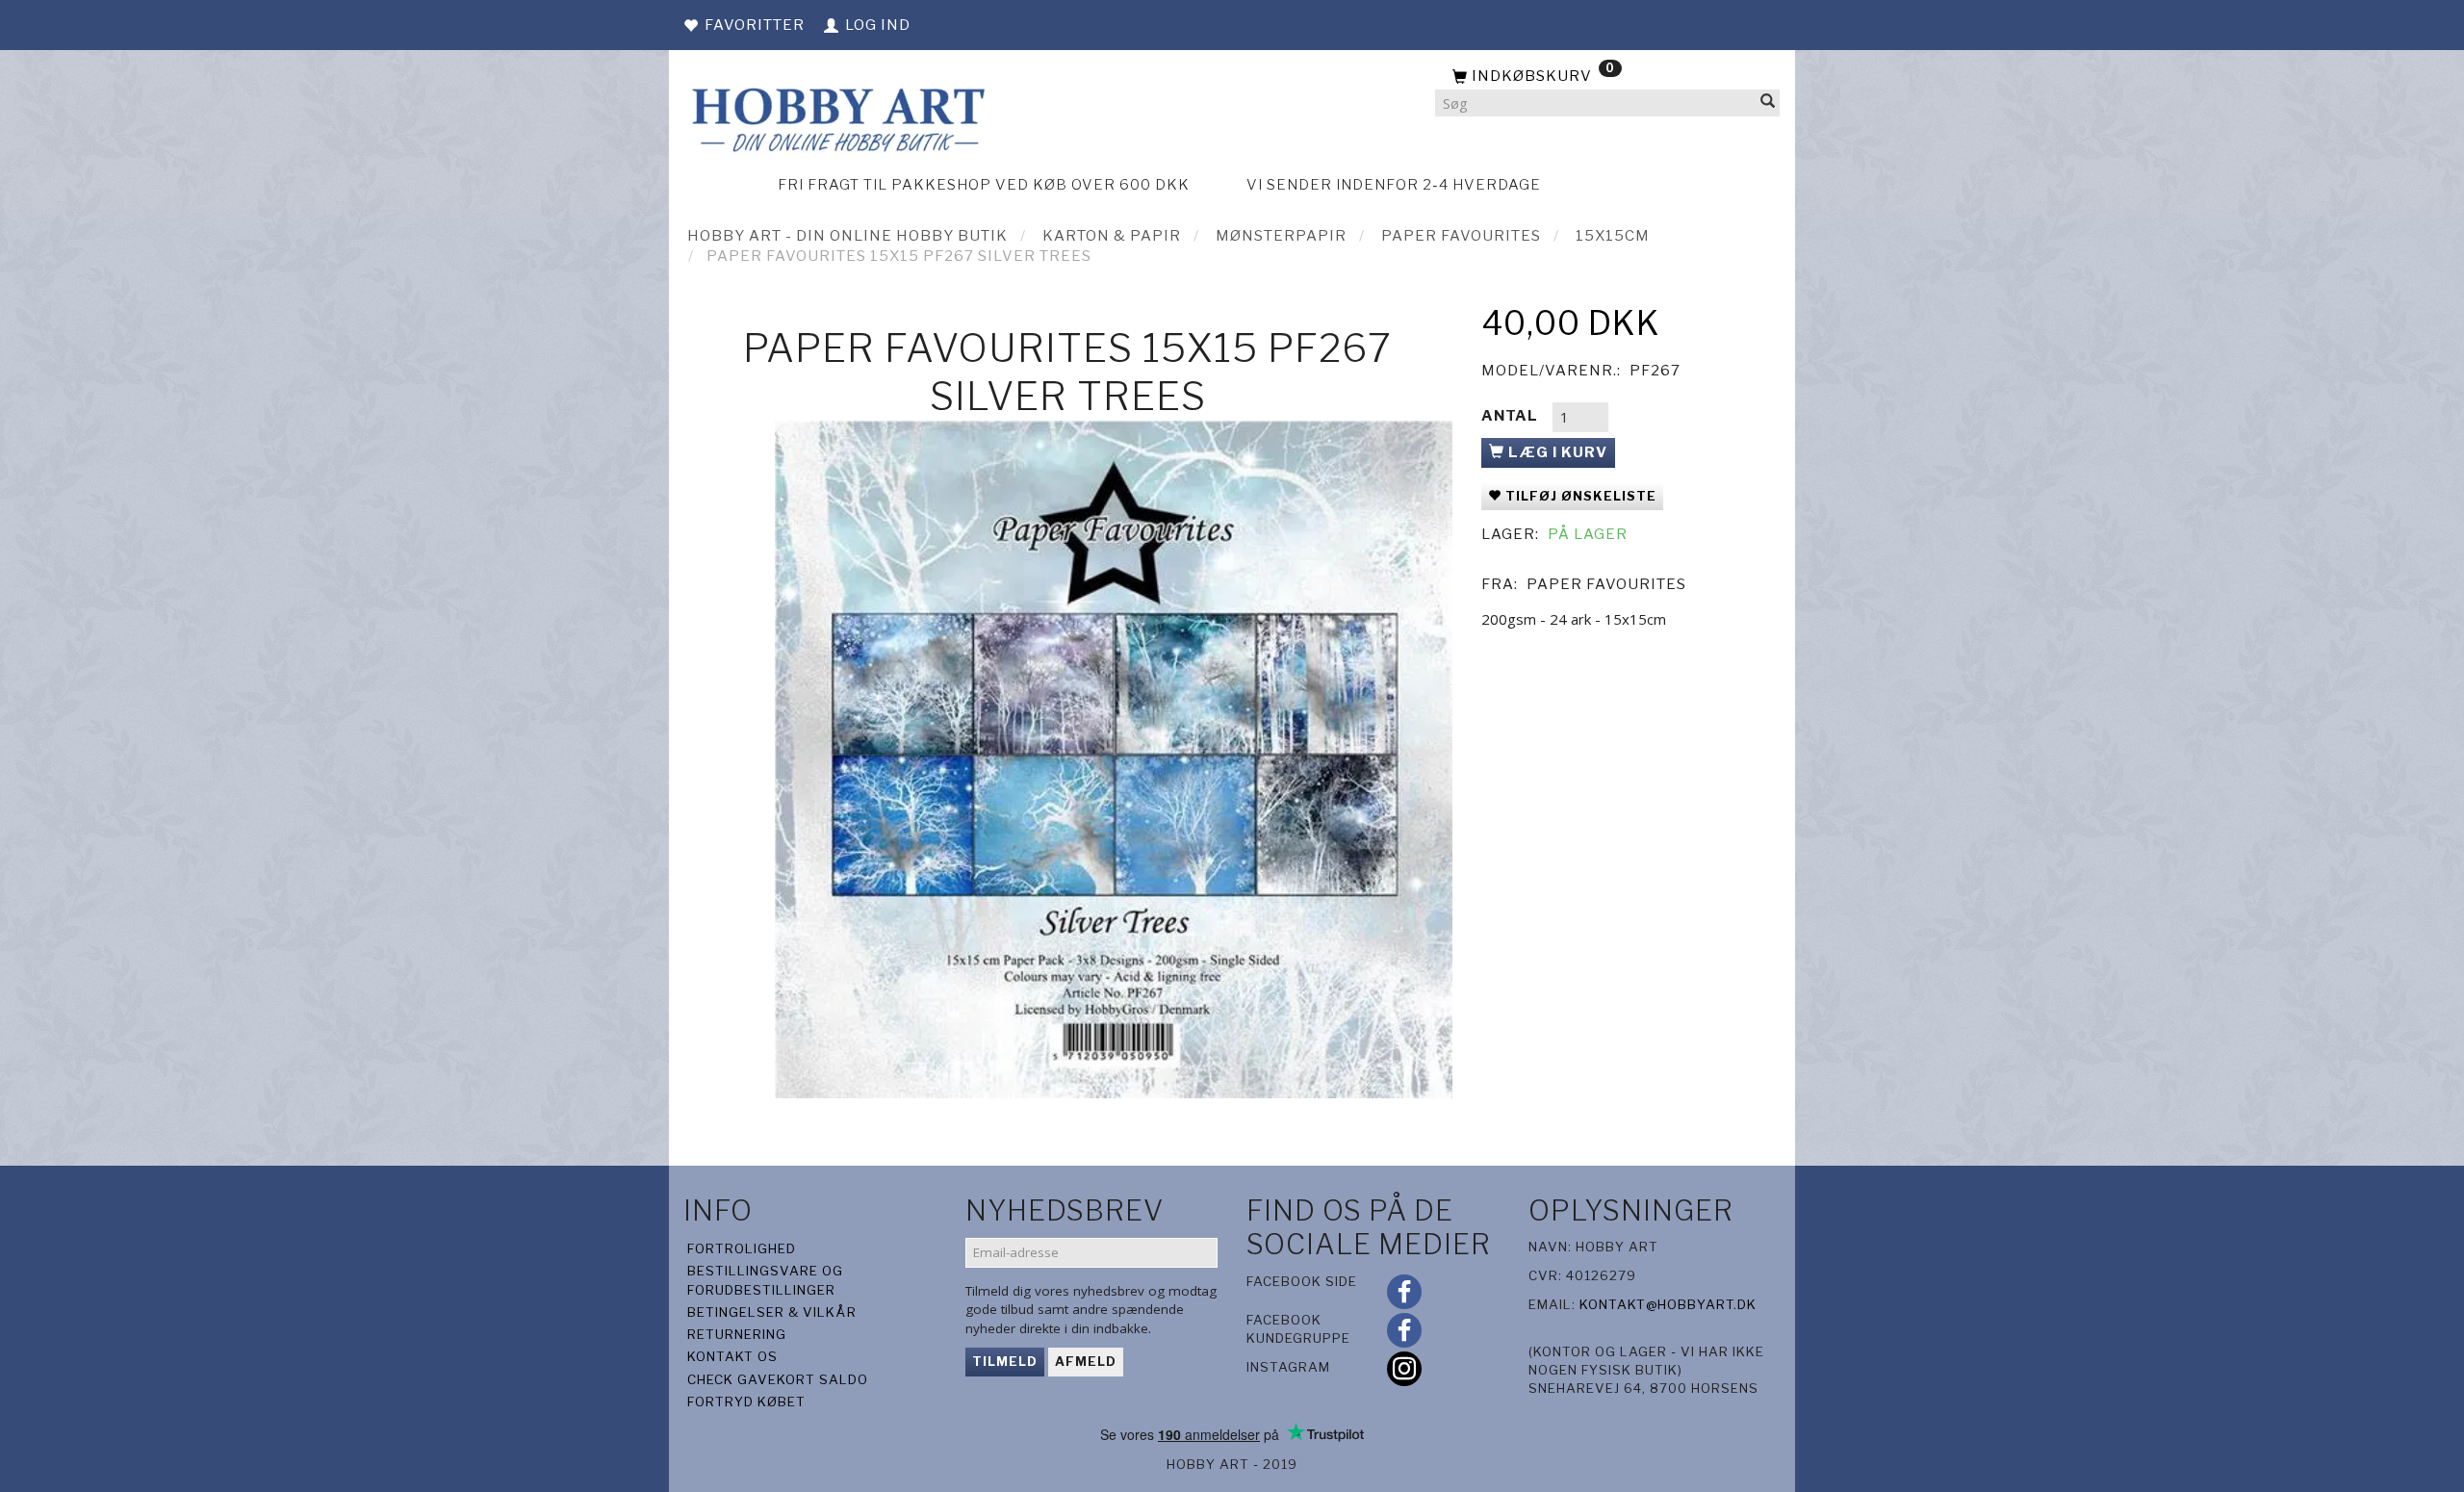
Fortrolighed (742, 1248)
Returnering (737, 1334)
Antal (1512, 416)
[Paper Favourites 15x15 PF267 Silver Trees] (1114, 759)
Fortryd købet (746, 1402)
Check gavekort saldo (778, 1379)
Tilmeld (1005, 1361)
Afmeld (1086, 1361)
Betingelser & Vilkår (772, 1312)
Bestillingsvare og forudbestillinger (765, 1280)
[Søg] (1768, 103)
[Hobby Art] (836, 117)
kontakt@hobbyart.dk (1668, 1304)
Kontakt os (732, 1356)
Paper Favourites (1606, 584)
